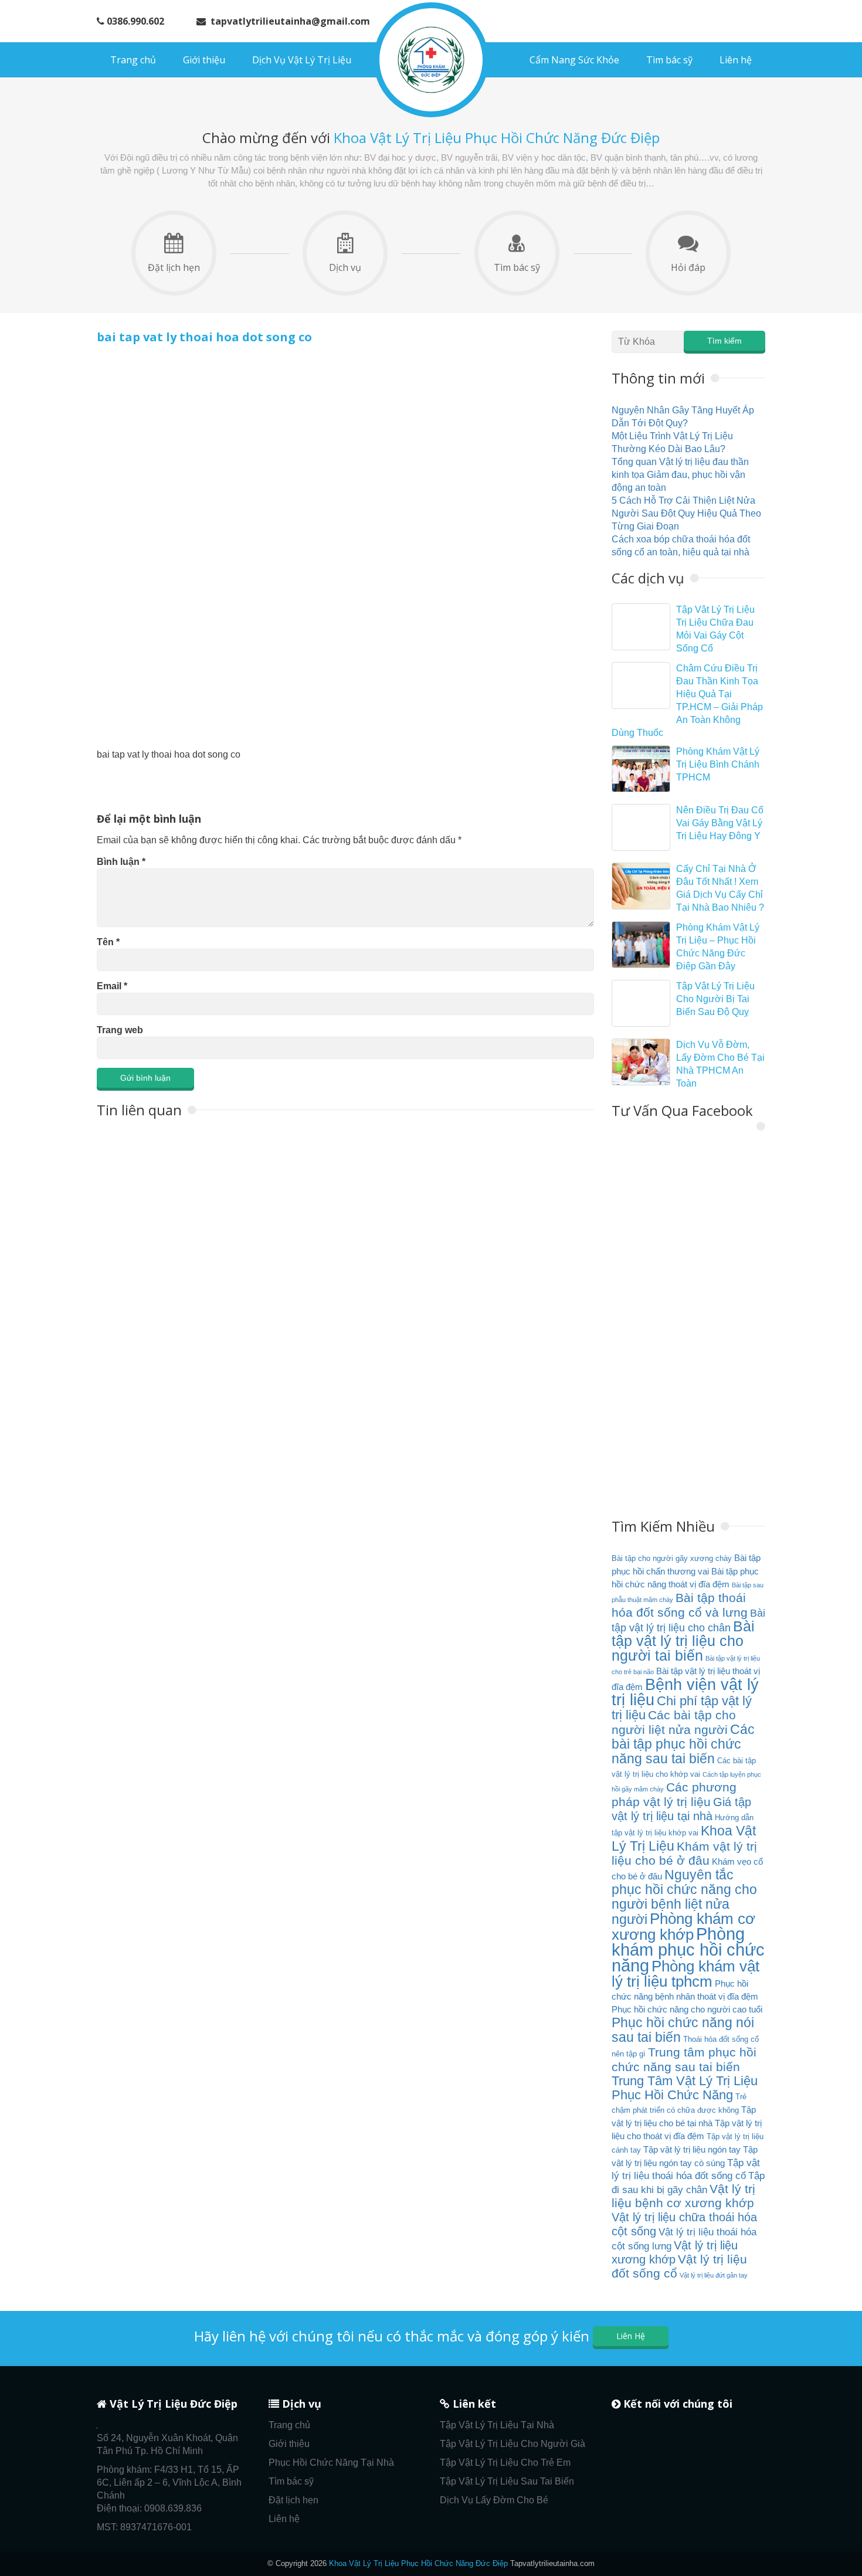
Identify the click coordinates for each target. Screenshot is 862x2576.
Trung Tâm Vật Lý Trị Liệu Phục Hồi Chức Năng (685, 2088)
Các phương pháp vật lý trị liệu (674, 1795)
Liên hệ (736, 60)
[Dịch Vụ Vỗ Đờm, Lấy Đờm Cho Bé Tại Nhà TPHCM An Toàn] (641, 1062)
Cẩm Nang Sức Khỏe (574, 60)
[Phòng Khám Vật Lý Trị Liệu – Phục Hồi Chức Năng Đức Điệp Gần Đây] (641, 945)
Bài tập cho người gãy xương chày (672, 1558)
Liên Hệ (631, 2336)
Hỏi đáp (688, 267)
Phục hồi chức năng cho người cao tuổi (687, 2009)
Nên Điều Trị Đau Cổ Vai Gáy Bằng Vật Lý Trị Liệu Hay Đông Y (720, 823)
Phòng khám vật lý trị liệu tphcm (685, 1974)
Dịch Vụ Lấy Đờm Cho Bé (494, 2500)
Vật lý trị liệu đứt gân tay (714, 2275)
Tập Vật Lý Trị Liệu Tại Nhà (497, 2425)
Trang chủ (133, 60)
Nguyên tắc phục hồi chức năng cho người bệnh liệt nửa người (684, 1897)
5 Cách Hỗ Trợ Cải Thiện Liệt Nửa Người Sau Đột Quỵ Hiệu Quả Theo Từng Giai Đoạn (686, 513)
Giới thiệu (204, 60)
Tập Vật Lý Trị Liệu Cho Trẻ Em (505, 2463)
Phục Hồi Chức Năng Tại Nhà (331, 2463)
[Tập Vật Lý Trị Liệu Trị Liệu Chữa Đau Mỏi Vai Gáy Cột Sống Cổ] (641, 627)
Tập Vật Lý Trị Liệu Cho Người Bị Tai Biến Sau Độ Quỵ (715, 999)
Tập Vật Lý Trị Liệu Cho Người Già (513, 2444)
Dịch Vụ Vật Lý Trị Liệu (302, 60)
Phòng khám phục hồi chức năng (688, 1949)
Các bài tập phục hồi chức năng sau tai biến (683, 1744)
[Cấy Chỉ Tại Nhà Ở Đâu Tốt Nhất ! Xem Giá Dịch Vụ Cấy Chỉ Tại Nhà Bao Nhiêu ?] (641, 886)
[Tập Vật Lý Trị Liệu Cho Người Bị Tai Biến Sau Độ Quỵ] (641, 1003)
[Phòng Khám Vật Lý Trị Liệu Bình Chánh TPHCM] (641, 769)
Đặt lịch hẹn (174, 267)
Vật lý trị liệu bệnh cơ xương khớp (683, 2196)
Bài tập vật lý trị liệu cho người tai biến (683, 1641)
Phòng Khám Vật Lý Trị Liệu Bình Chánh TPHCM (718, 764)
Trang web (120, 1030)
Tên (108, 942)
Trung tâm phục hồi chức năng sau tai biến (684, 2060)
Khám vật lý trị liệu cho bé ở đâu (684, 1854)
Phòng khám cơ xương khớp (683, 1927)
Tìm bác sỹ (669, 60)
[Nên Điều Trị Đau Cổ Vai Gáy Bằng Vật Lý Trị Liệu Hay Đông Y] (641, 827)
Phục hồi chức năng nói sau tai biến (683, 2030)
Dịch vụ (345, 267)
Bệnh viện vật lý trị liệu (685, 1692)
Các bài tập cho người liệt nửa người (674, 1723)
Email (112, 986)
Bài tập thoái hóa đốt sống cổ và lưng (680, 1605)
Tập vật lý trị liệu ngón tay (692, 2149)
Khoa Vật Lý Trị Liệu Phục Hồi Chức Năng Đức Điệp (418, 2563)
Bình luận (121, 862)
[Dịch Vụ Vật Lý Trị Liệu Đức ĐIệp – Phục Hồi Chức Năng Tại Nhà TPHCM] (431, 60)
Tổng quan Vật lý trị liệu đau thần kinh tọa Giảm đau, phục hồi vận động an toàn (680, 475)
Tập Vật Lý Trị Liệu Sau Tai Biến (507, 2481)
